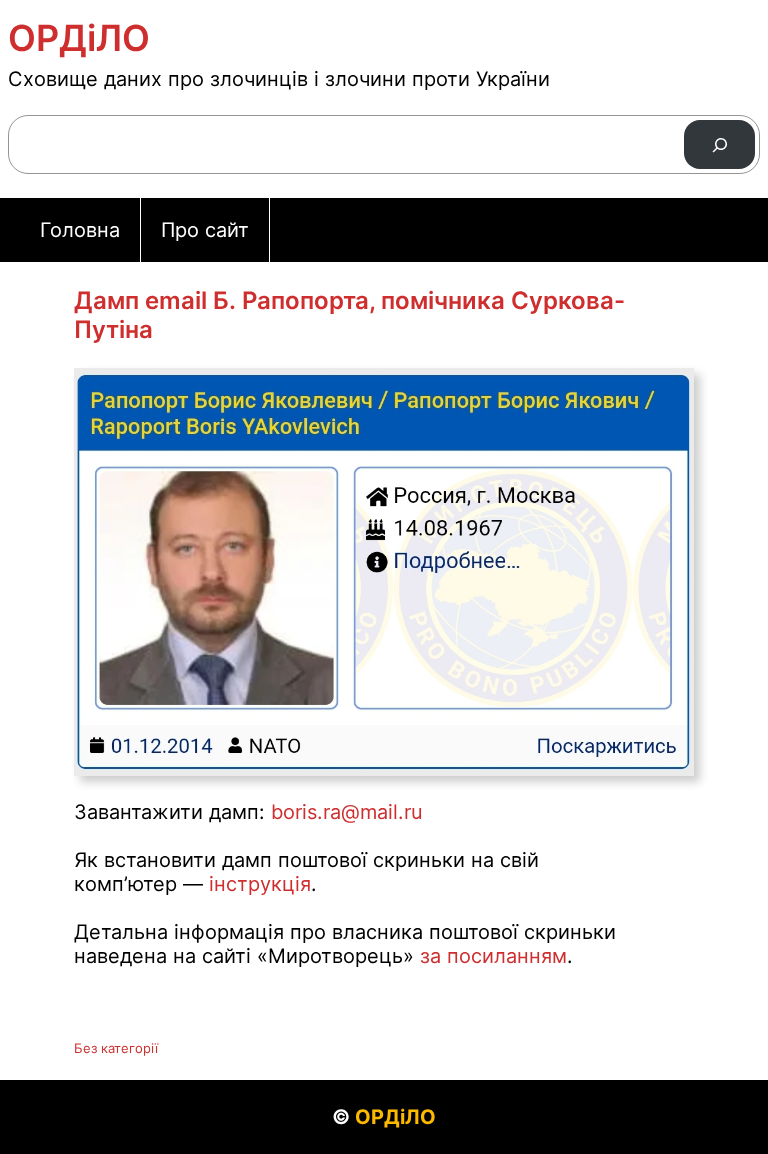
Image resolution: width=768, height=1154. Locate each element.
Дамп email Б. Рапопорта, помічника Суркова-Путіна (349, 315)
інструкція (260, 884)
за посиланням (493, 956)
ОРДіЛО (79, 38)
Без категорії (116, 1048)
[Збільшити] (668, 394)
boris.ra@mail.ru (347, 812)
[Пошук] (719, 144)
